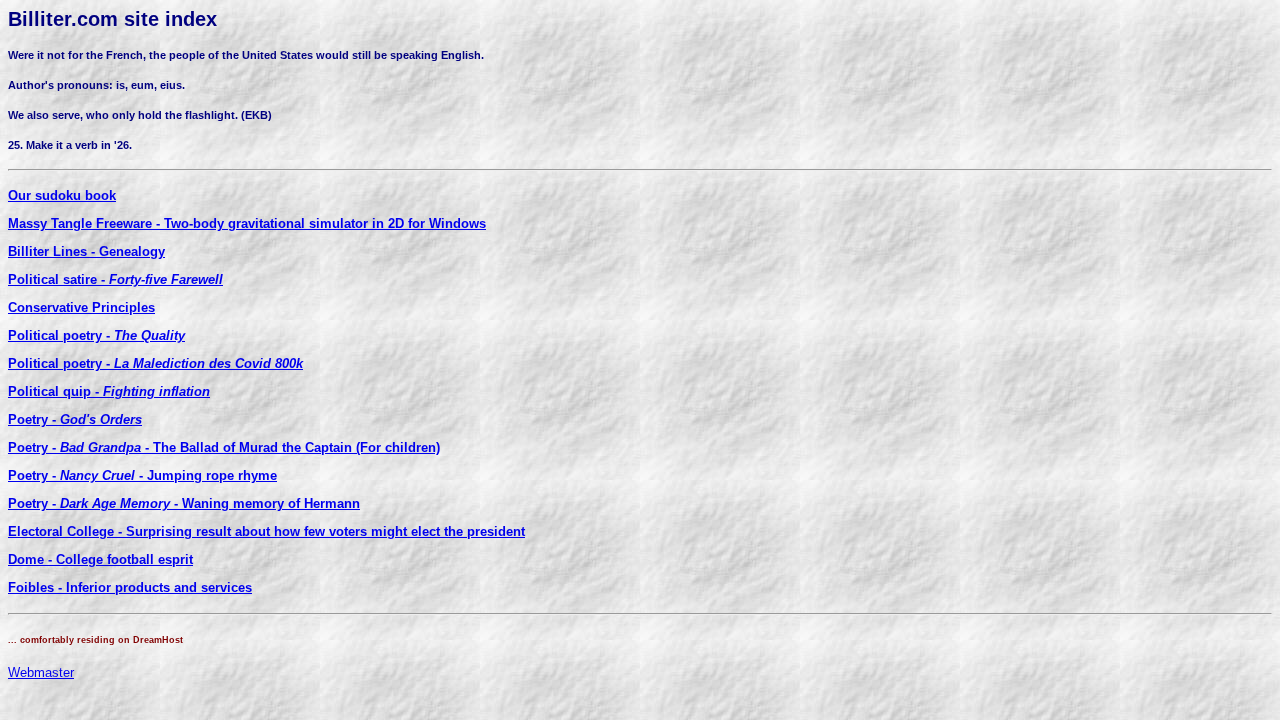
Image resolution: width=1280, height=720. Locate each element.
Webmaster (41, 672)
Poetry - (75, 419)
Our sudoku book (62, 195)
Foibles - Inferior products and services (130, 587)
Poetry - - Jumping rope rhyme (142, 475)
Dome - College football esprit (100, 559)
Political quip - (109, 391)
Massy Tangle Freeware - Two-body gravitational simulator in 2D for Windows (247, 223)
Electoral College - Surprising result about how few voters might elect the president (266, 531)
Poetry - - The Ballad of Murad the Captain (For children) (224, 447)
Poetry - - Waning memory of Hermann (184, 503)
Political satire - (115, 279)
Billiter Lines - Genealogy (86, 251)
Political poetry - (96, 335)
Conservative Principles (81, 307)
